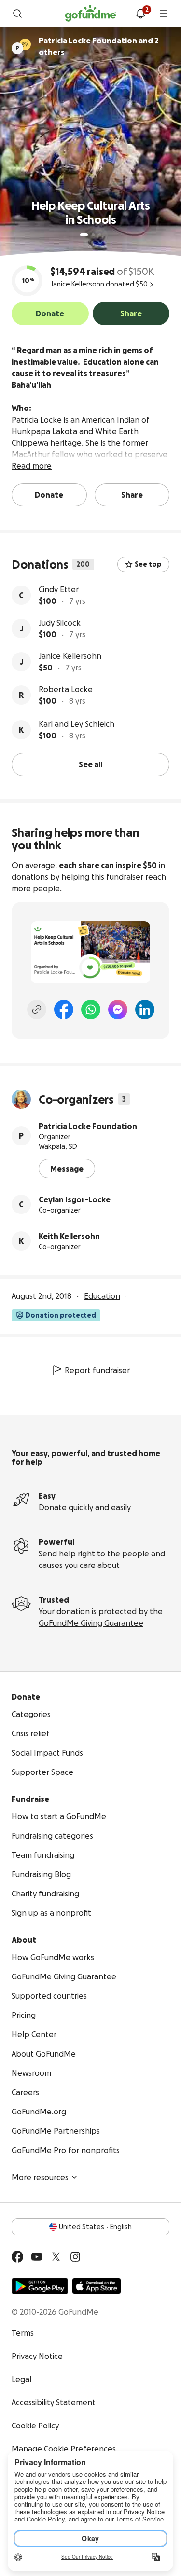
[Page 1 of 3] (84, 235)
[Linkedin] (145, 1009)
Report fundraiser (97, 1370)
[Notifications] (140, 14)
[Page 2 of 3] (93, 235)
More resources (40, 2177)
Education (102, 1296)
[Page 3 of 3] (100, 235)
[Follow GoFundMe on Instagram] (75, 2257)
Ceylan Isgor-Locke (75, 1199)
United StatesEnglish (95, 2227)
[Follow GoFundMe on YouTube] (37, 2257)
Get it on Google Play (40, 2286)
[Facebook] (64, 1009)
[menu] (164, 14)
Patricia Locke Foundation (88, 1126)
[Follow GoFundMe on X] (56, 2257)
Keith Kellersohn (69, 1236)
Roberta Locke (66, 689)
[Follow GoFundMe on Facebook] (17, 2257)
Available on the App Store (97, 2286)
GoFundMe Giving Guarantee (91, 1623)
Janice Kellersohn (70, 656)
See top (148, 564)
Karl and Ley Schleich (77, 724)
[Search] (17, 14)
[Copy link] (37, 1009)
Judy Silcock (60, 623)
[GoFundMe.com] (90, 14)
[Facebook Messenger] (118, 1009)
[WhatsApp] (91, 1009)
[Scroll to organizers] (25, 44)
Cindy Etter (59, 589)
